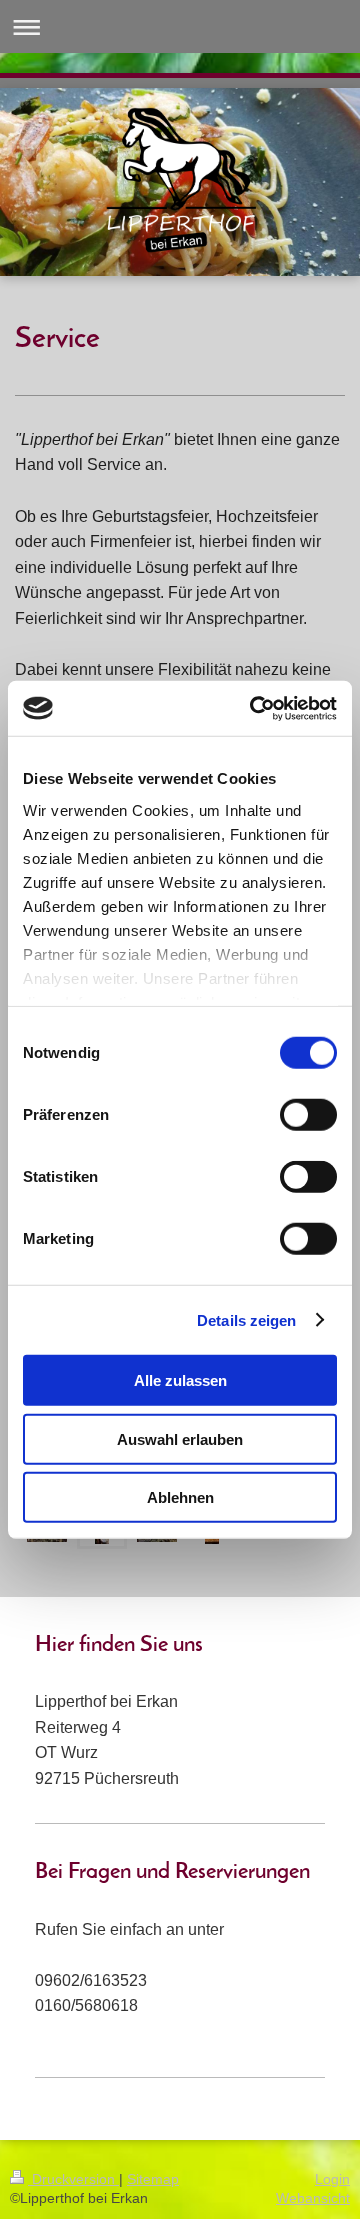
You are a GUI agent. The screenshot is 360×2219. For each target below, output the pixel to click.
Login (332, 2179)
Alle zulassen (180, 1380)
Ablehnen (180, 1497)
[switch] (308, 1115)
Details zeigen (246, 1319)
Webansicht (313, 2198)
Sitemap (153, 2179)
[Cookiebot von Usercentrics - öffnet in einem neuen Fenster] (254, 708)
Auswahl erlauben (180, 1438)
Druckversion (73, 2179)
